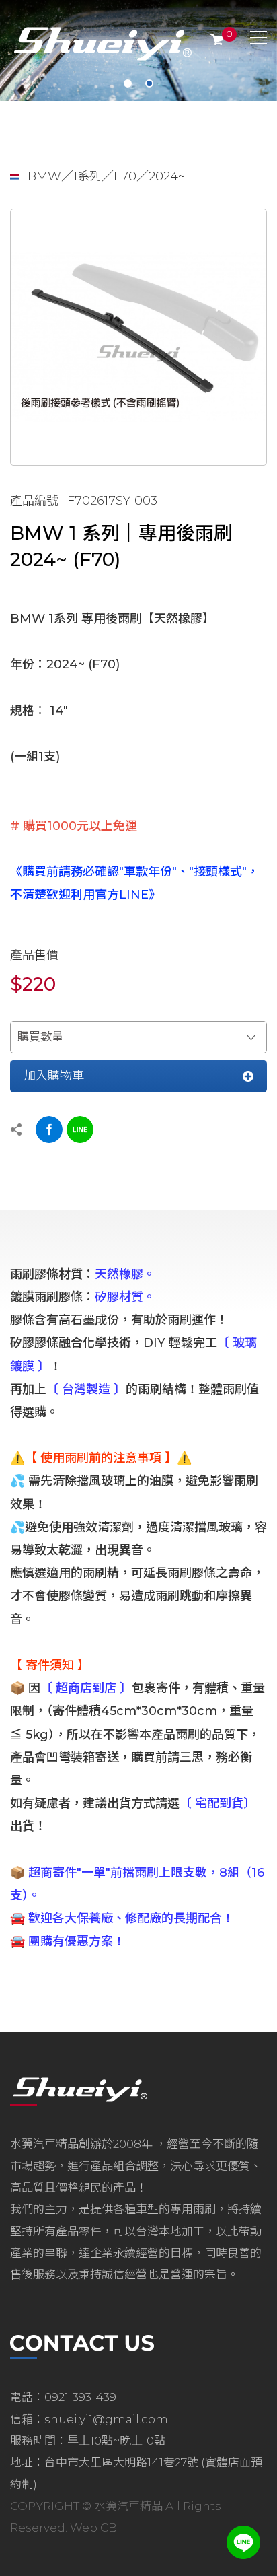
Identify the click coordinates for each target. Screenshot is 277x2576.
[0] (217, 39)
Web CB (93, 2528)
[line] (243, 2542)
